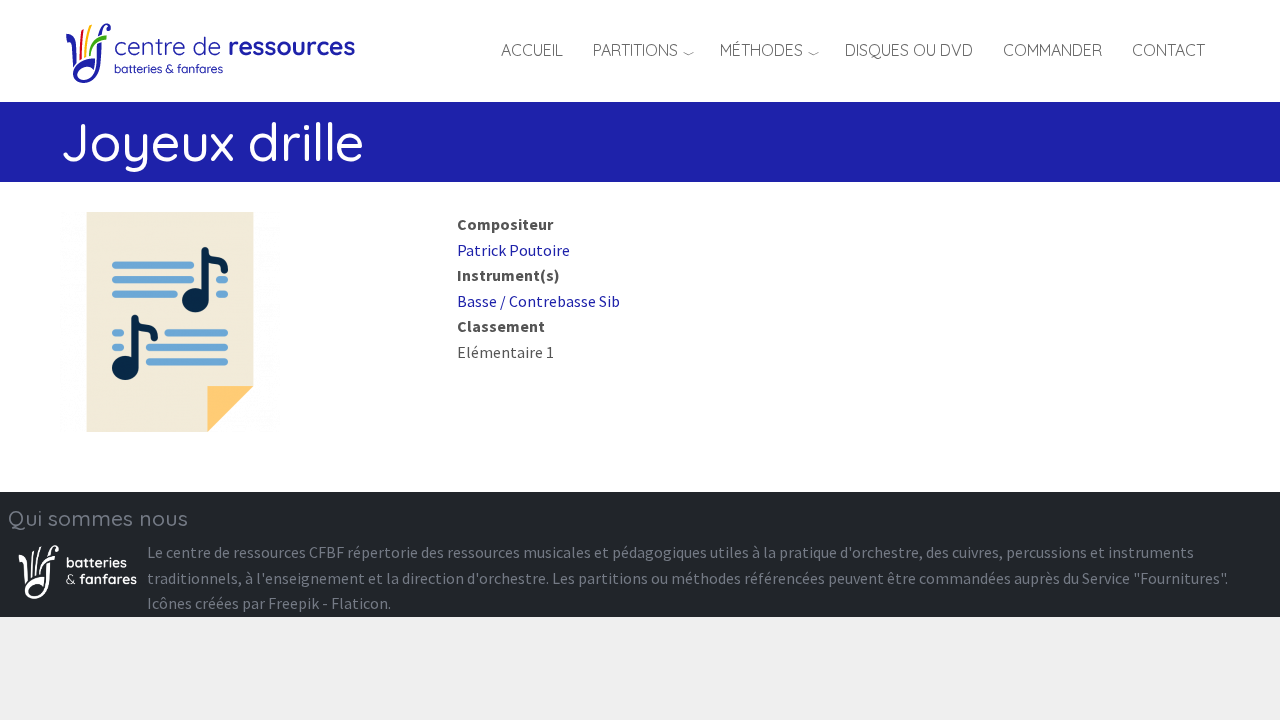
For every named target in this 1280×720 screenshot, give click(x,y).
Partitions (635, 50)
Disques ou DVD (909, 50)
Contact (1168, 50)
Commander (1052, 50)
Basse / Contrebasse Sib (538, 301)
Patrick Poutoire (513, 250)
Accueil (532, 50)
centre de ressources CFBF (255, 552)
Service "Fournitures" (1153, 578)
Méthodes (761, 50)
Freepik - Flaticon (328, 603)
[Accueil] (217, 50)
